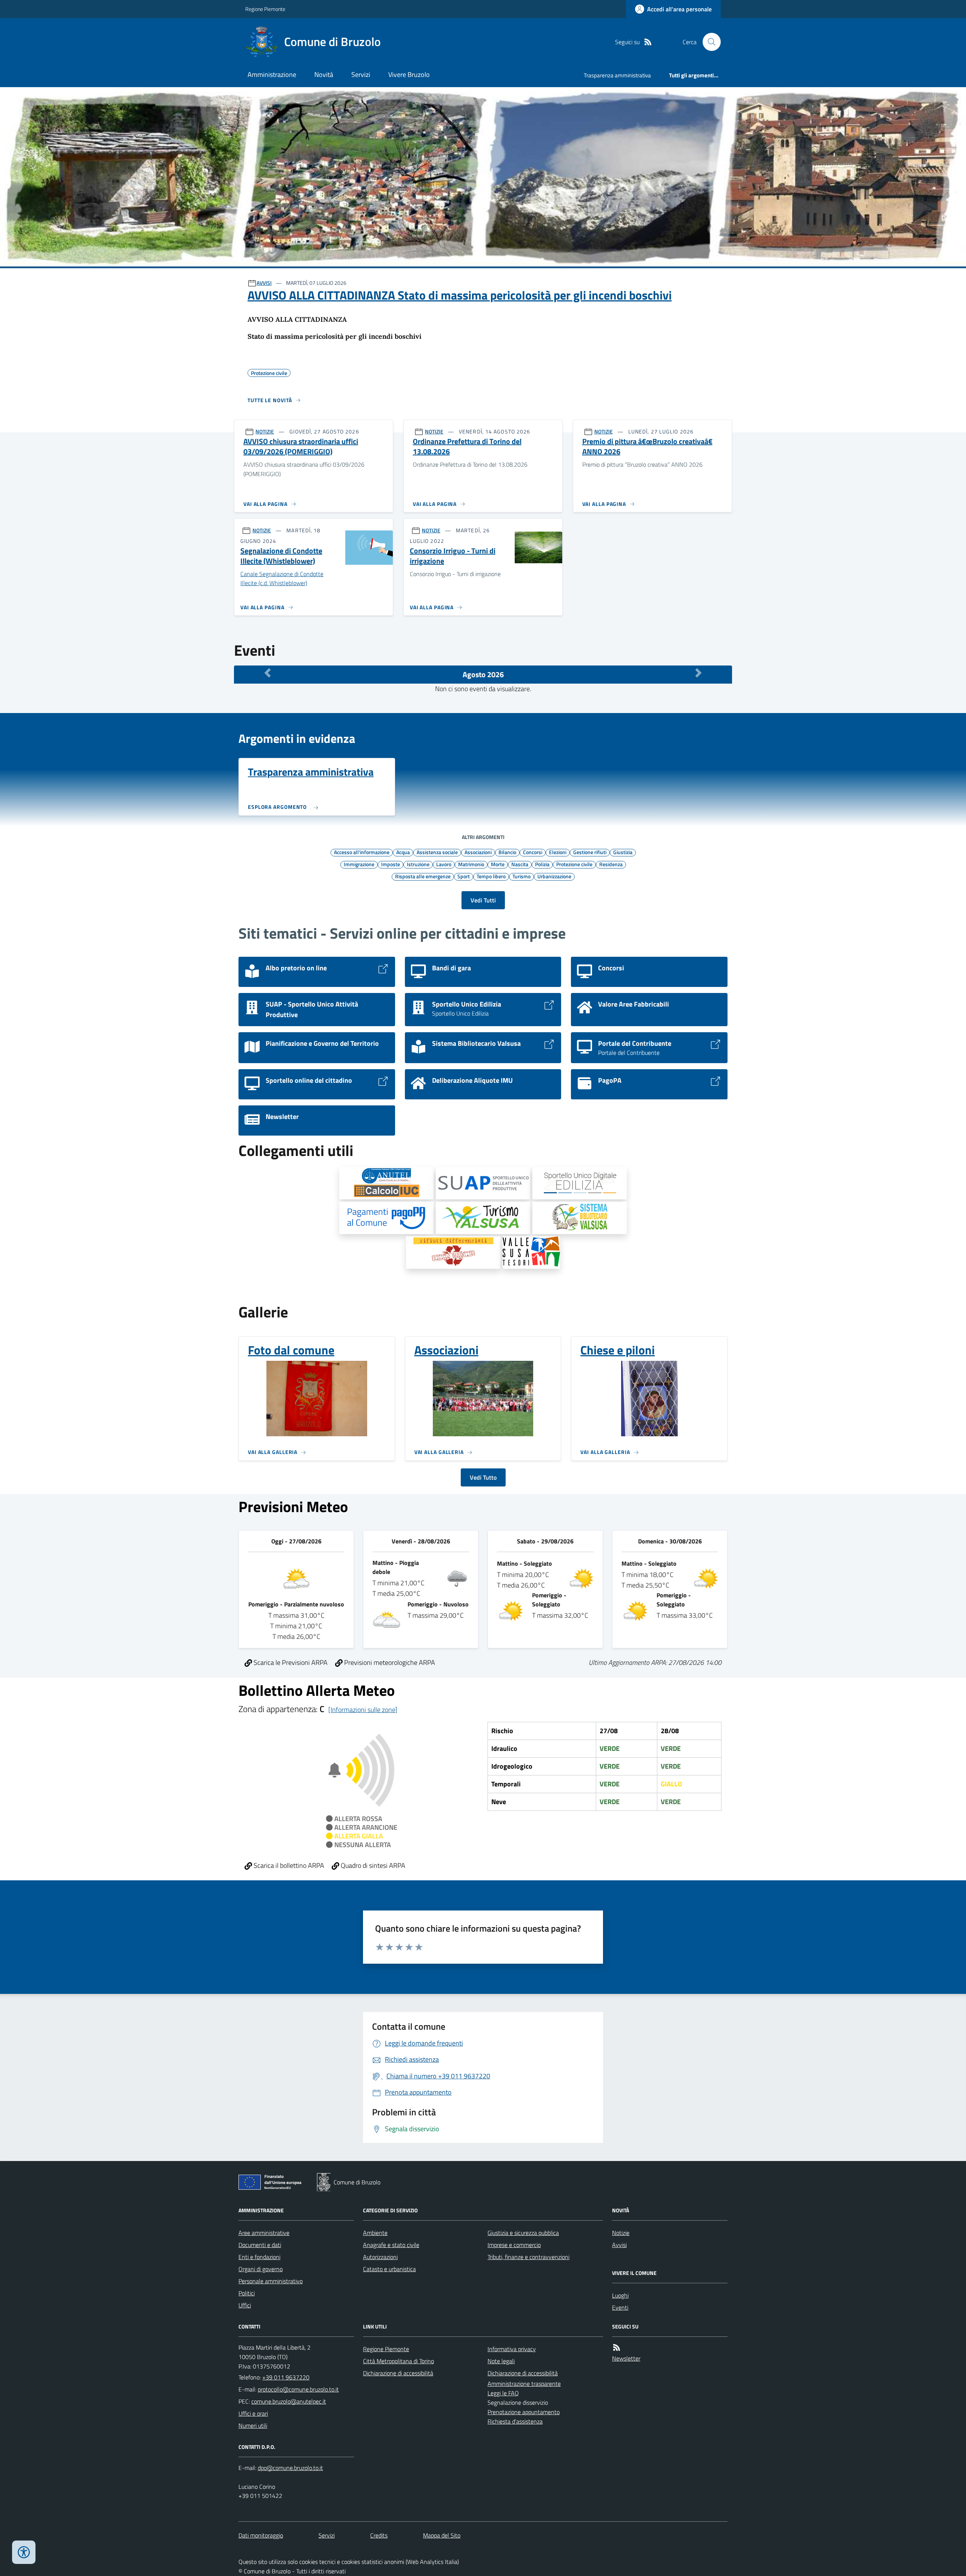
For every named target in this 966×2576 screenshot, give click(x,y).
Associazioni (478, 852)
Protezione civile (574, 864)
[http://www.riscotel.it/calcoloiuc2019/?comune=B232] (386, 1183)
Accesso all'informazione (362, 852)
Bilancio (507, 852)
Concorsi (533, 852)
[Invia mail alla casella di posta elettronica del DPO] (290, 2468)
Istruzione (418, 864)
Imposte (391, 864)
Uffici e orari (253, 2413)
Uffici (245, 2305)
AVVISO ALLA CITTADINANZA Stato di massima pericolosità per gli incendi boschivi (460, 295)
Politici (247, 2293)
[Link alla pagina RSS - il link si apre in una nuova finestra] (648, 42)
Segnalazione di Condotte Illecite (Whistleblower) (281, 556)
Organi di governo (261, 2269)
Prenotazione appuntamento (524, 2412)
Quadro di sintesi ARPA (372, 1865)
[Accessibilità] (24, 2552)
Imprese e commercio (514, 2245)
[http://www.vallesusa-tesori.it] (531, 1253)
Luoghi (620, 2295)
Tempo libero (491, 876)
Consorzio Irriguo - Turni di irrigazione (453, 556)
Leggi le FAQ (503, 2393)
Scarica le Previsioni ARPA (290, 1662)
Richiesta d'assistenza (515, 2421)
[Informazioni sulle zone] (363, 1710)
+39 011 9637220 (286, 2377)
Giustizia (623, 852)
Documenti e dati (260, 2245)
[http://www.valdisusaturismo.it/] (483, 1218)
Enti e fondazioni (259, 2257)
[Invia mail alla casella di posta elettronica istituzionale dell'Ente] (298, 2389)
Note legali (501, 2361)
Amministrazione (272, 75)
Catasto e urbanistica (389, 2269)
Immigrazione (359, 864)
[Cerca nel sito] (709, 42)
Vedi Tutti (483, 900)
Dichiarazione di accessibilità (398, 2373)
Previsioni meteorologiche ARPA (389, 1662)
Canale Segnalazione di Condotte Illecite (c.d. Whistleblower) (282, 579)
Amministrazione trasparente (524, 2384)
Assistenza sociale (437, 852)
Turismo (521, 876)
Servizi (361, 75)
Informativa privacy (512, 2349)
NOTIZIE (265, 431)
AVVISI (264, 283)
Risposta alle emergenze (423, 876)
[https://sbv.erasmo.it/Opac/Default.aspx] (580, 1218)
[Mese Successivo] (698, 673)
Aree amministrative (264, 2233)
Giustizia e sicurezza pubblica (523, 2233)
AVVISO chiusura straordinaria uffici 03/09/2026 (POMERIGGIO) (301, 446)
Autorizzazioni (380, 2257)
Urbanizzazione (554, 876)
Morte (498, 864)
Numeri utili (253, 2425)
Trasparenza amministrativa (617, 75)
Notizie (621, 2233)
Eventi (620, 2307)
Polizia (542, 864)
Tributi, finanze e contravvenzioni (528, 2257)
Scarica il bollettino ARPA (288, 1865)
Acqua (403, 852)
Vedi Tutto (483, 1477)
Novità (324, 75)
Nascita (520, 864)
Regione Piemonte (265, 9)
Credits (379, 2535)
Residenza (611, 864)
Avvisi (619, 2245)
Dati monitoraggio (261, 2535)
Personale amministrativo (271, 2281)
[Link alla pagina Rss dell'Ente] (617, 2348)
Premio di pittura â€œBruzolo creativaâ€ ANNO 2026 (647, 446)
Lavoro (444, 864)
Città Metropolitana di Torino (398, 2361)
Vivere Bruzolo (409, 75)
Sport (464, 876)
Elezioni (558, 852)
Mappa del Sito (442, 2535)
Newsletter (626, 2358)
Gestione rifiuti (590, 852)
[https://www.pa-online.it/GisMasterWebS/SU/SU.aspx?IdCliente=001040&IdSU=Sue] (580, 1183)
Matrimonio (471, 864)
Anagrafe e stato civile (391, 2245)
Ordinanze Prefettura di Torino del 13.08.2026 (467, 446)
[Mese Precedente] (268, 673)
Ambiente (375, 2233)
